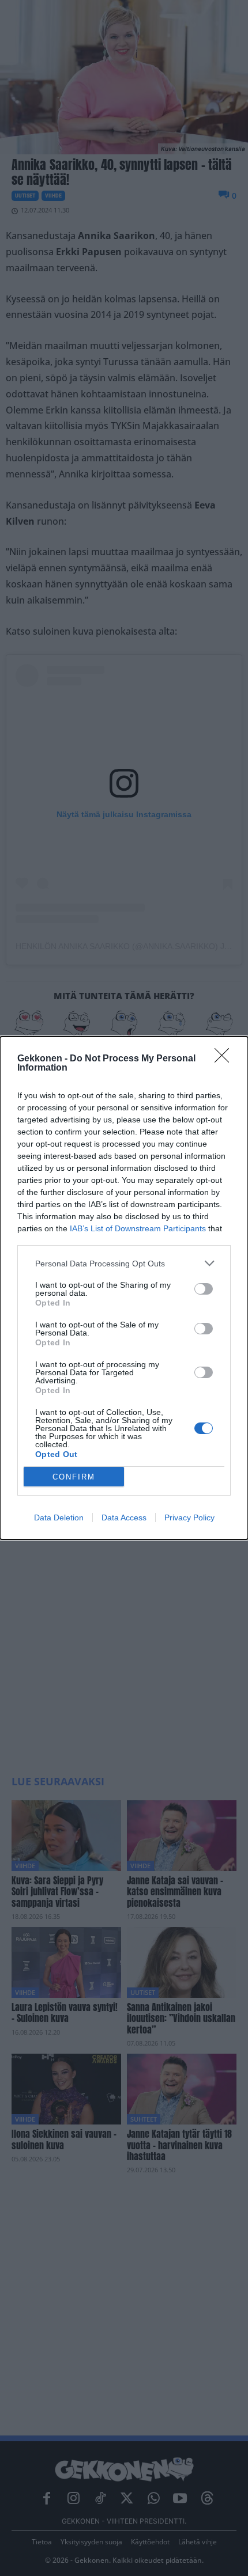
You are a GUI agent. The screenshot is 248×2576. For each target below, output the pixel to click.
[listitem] (124, 1263)
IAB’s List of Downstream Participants (138, 1228)
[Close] (226, 1059)
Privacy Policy (189, 1517)
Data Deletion (59, 1517)
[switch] (204, 1289)
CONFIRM (74, 1477)
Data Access (124, 1517)
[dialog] (124, 1288)
